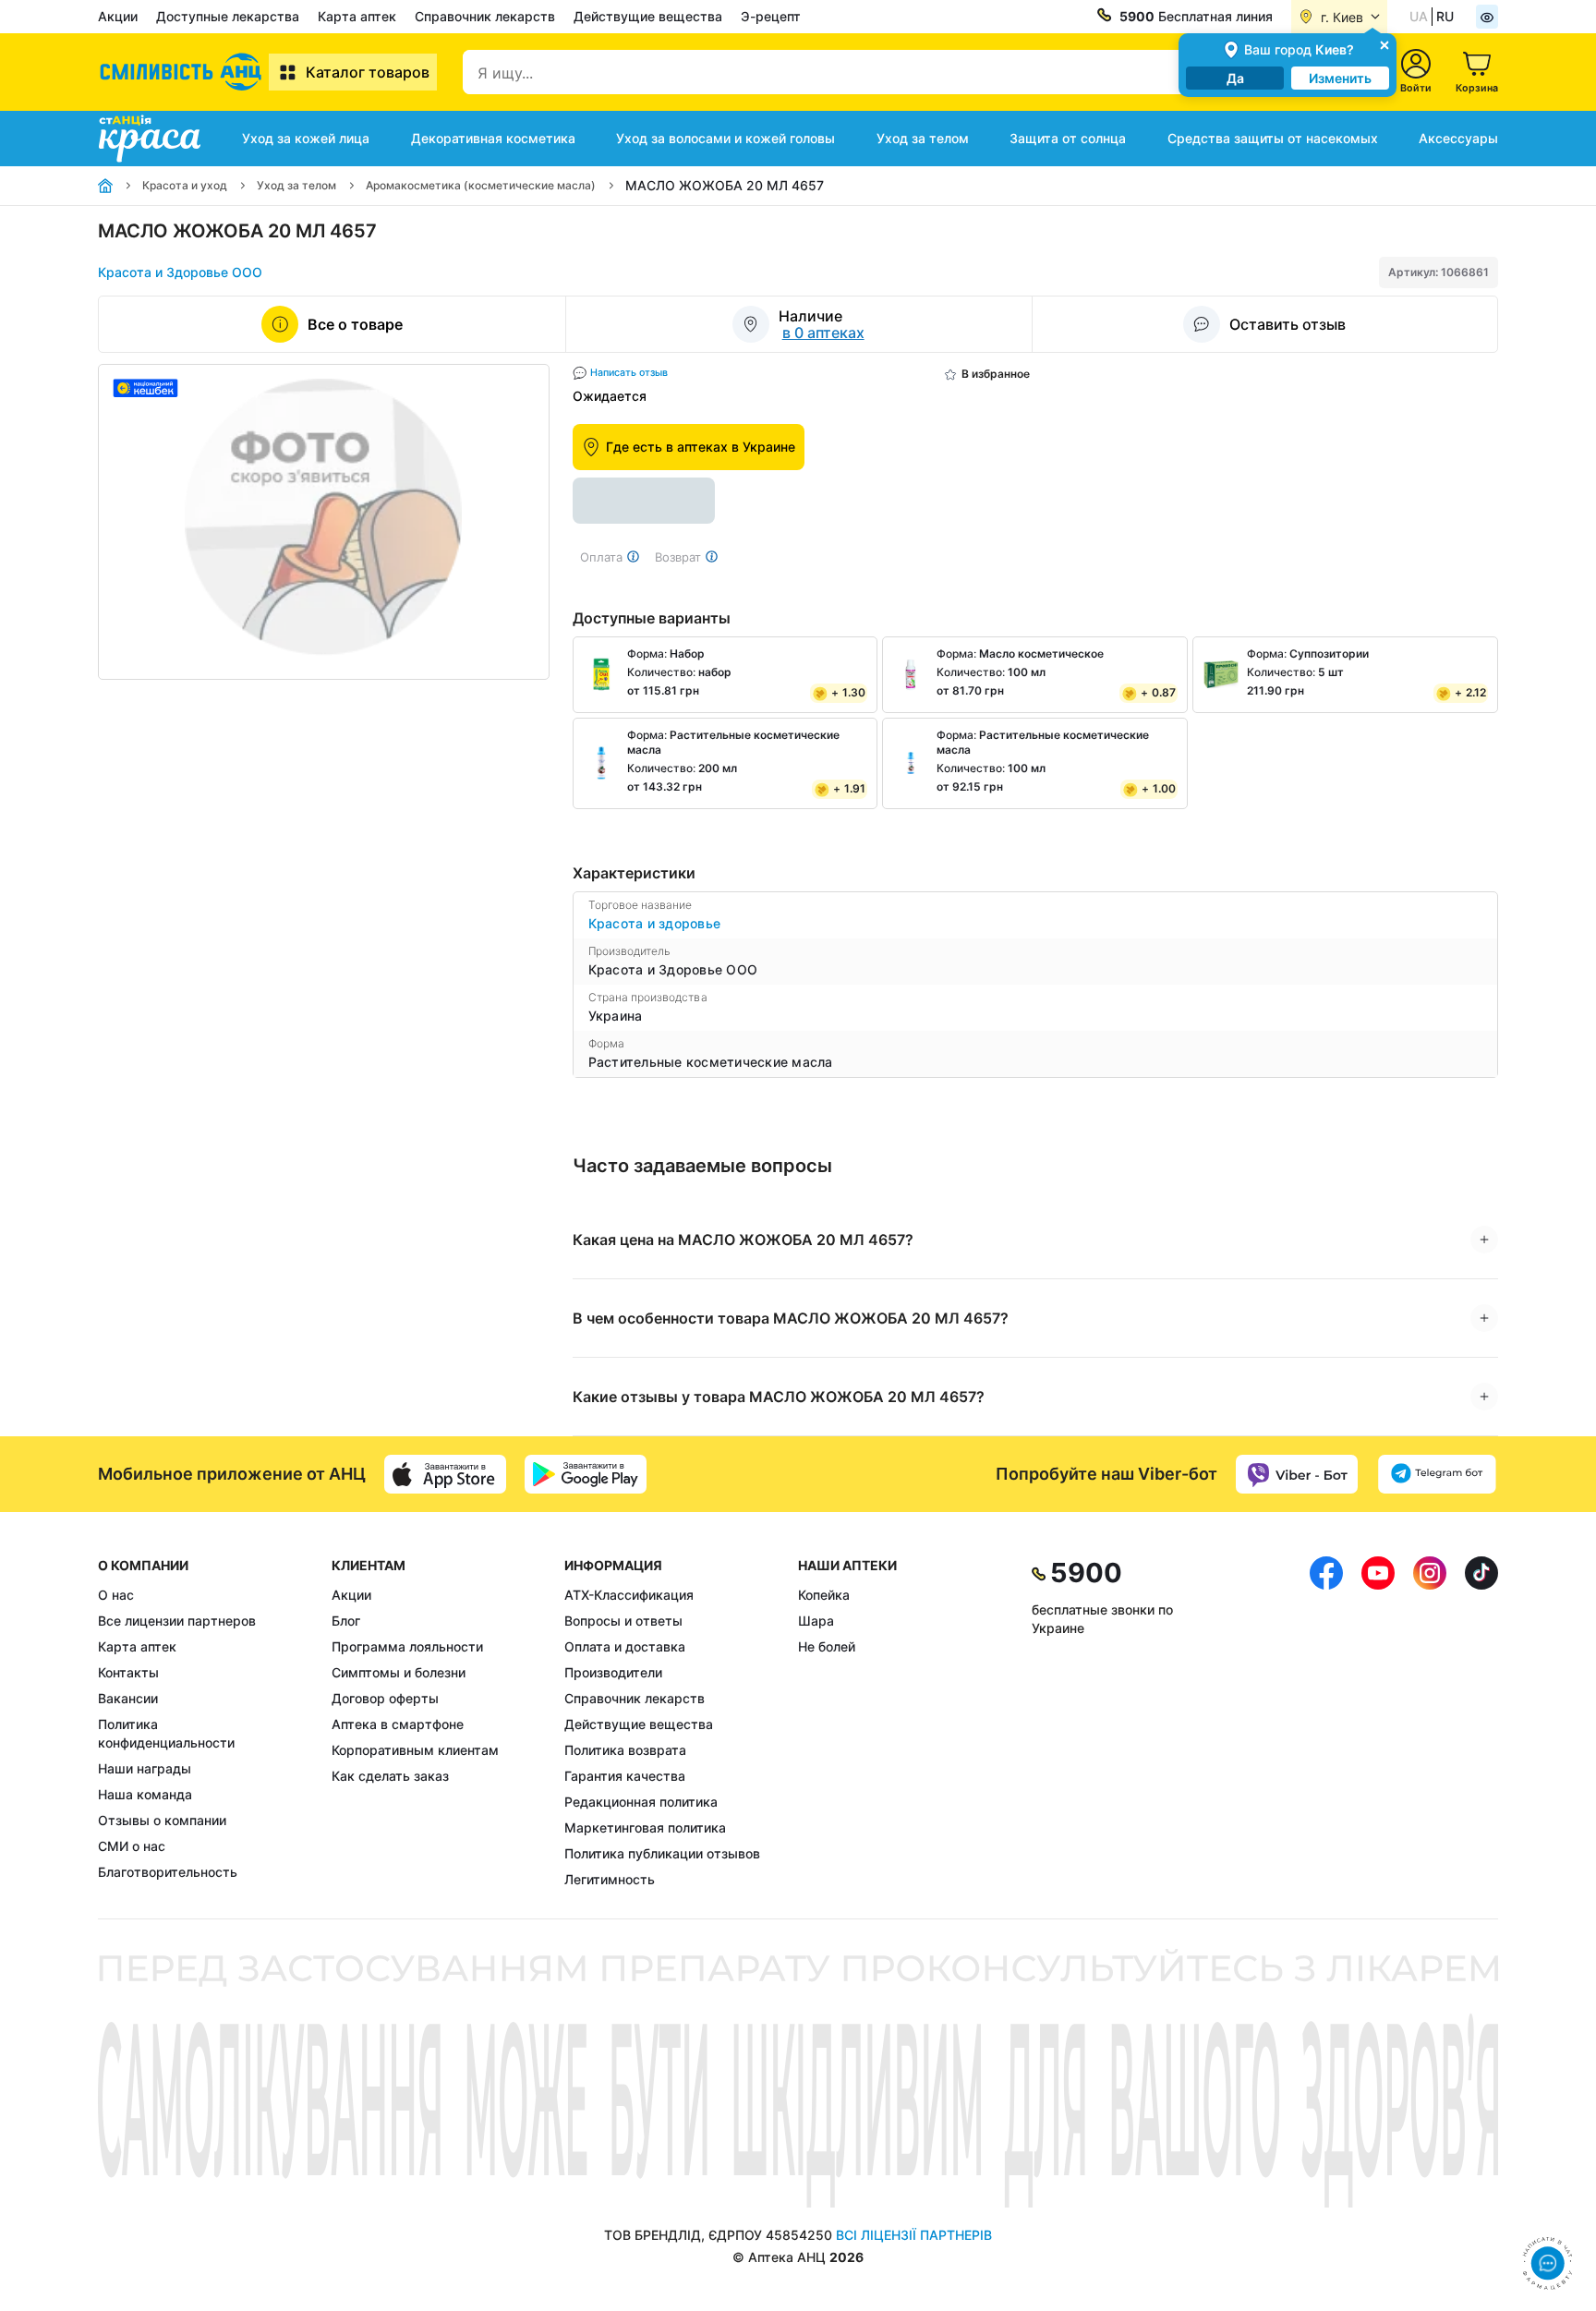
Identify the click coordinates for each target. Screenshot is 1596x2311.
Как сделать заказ (390, 1776)
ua (1419, 16)
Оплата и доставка (625, 1646)
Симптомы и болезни (399, 1672)
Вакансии (128, 1698)
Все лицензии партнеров (177, 1621)
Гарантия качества (625, 1776)
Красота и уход (185, 185)
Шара (816, 1621)
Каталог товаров (368, 72)
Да (1235, 78)
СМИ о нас (132, 1846)
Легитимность (610, 1879)
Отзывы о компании (162, 1820)
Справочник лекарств (485, 16)
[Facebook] (1326, 1723)
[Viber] (1297, 1474)
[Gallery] (324, 522)
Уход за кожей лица (306, 138)
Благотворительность (168, 1872)
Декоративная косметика (493, 138)
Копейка (824, 1595)
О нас (116, 1595)
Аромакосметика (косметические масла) (481, 185)
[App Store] (445, 1474)
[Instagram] (1430, 1723)
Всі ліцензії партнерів (914, 2235)
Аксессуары (1458, 138)
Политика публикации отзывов (662, 1853)
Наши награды (145, 1768)
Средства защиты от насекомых (1273, 138)
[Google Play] (586, 1474)
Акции (118, 16)
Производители (613, 1672)
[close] (1384, 44)
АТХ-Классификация (629, 1595)
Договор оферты (385, 1698)
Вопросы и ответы (623, 1621)
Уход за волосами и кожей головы (725, 138)
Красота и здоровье (655, 923)
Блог (346, 1621)
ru (1445, 16)
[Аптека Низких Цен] (183, 72)
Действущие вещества (648, 16)
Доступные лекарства (228, 16)
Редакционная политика (641, 1802)
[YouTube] (1378, 1723)
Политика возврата (625, 1750)
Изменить (1340, 78)
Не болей (827, 1646)
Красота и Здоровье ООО (180, 272)
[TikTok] (1481, 1723)
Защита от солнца (1068, 138)
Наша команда (145, 1794)
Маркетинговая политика (645, 1827)
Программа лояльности (407, 1646)
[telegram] (1437, 1474)
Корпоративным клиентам (415, 1750)
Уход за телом (923, 138)
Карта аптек (357, 16)
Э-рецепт (771, 16)
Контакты (128, 1672)
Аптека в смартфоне (398, 1724)
